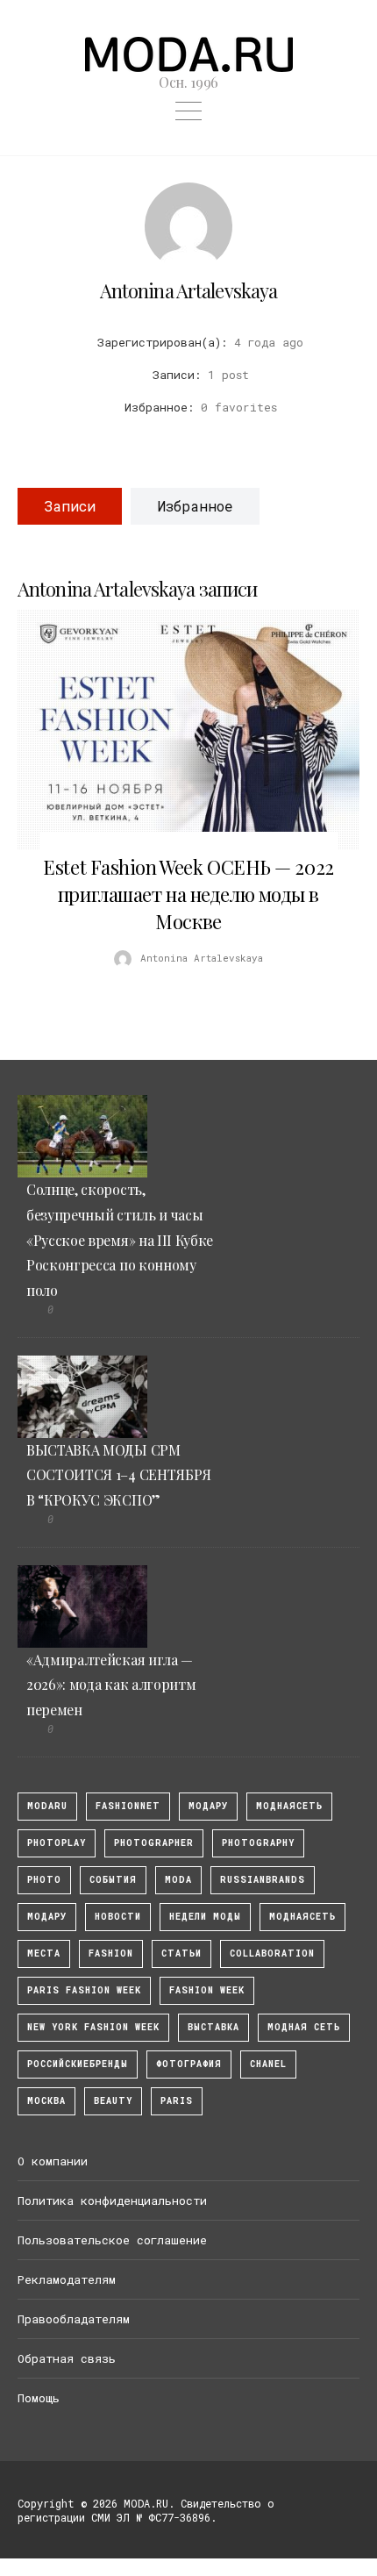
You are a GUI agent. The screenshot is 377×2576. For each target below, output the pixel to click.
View (179, 729)
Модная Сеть (304, 2027)
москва (46, 2101)
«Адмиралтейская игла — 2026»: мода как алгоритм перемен (111, 1685)
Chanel (268, 2064)
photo (44, 1880)
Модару (47, 1917)
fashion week (207, 1990)
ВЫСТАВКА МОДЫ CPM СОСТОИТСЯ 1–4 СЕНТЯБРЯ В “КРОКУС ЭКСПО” (119, 1475)
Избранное (195, 506)
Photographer (154, 1843)
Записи (70, 506)
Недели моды (205, 1917)
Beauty (113, 2101)
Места (44, 1953)
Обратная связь (67, 2358)
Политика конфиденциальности (112, 2200)
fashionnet (128, 1806)
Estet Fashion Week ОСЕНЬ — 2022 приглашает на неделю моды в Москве (188, 894)
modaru (47, 1806)
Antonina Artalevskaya (189, 290)
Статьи (181, 1953)
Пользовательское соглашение (112, 2240)
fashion (111, 1953)
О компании (53, 2161)
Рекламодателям (67, 2279)
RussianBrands (263, 1880)
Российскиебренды (78, 2064)
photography (258, 1843)
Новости (118, 1917)
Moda (178, 1880)
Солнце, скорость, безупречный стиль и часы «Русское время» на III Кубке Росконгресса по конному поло (120, 1240)
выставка (213, 2027)
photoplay (57, 1843)
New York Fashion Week (93, 2027)
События (113, 1880)
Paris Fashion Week (84, 1990)
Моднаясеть (302, 1917)
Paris (177, 2101)
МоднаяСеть (289, 1806)
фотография (189, 2064)
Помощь (39, 2398)
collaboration (272, 1953)
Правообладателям (74, 2319)
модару (208, 1806)
